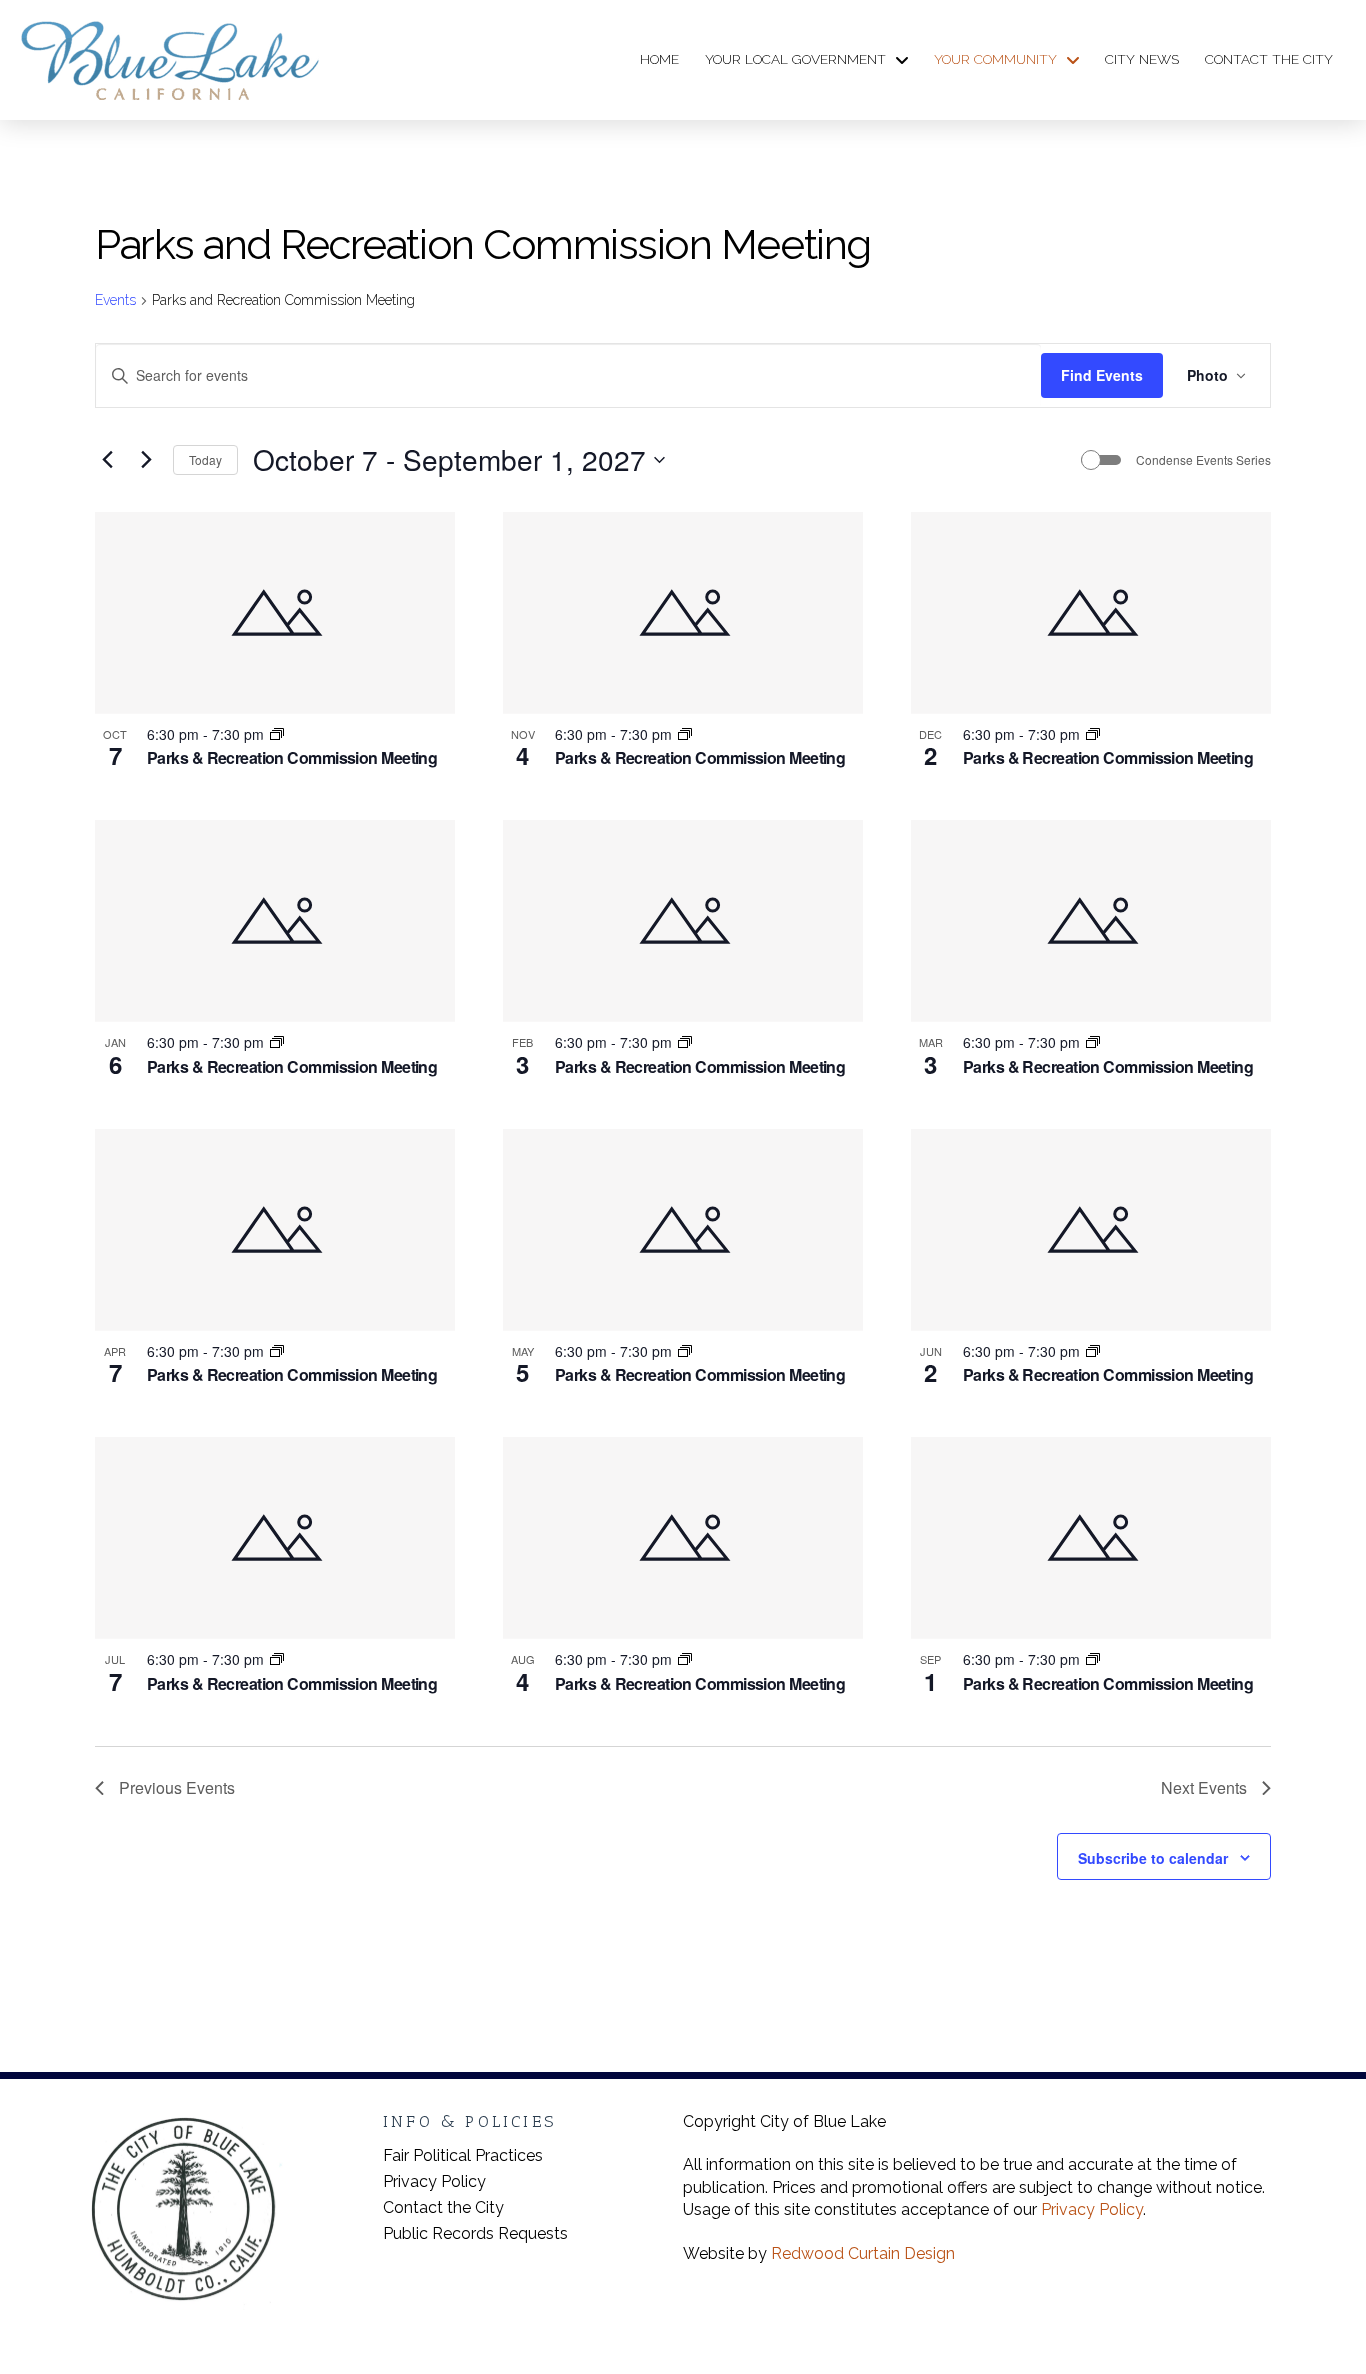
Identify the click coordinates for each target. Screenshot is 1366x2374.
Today (205, 459)
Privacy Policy (1092, 2209)
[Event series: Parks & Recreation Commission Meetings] (277, 734)
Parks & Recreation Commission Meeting (292, 757)
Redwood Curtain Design (863, 2253)
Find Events (1102, 375)
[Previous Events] (107, 460)
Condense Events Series (1203, 460)
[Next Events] (146, 460)
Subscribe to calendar (1153, 1858)
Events (115, 300)
